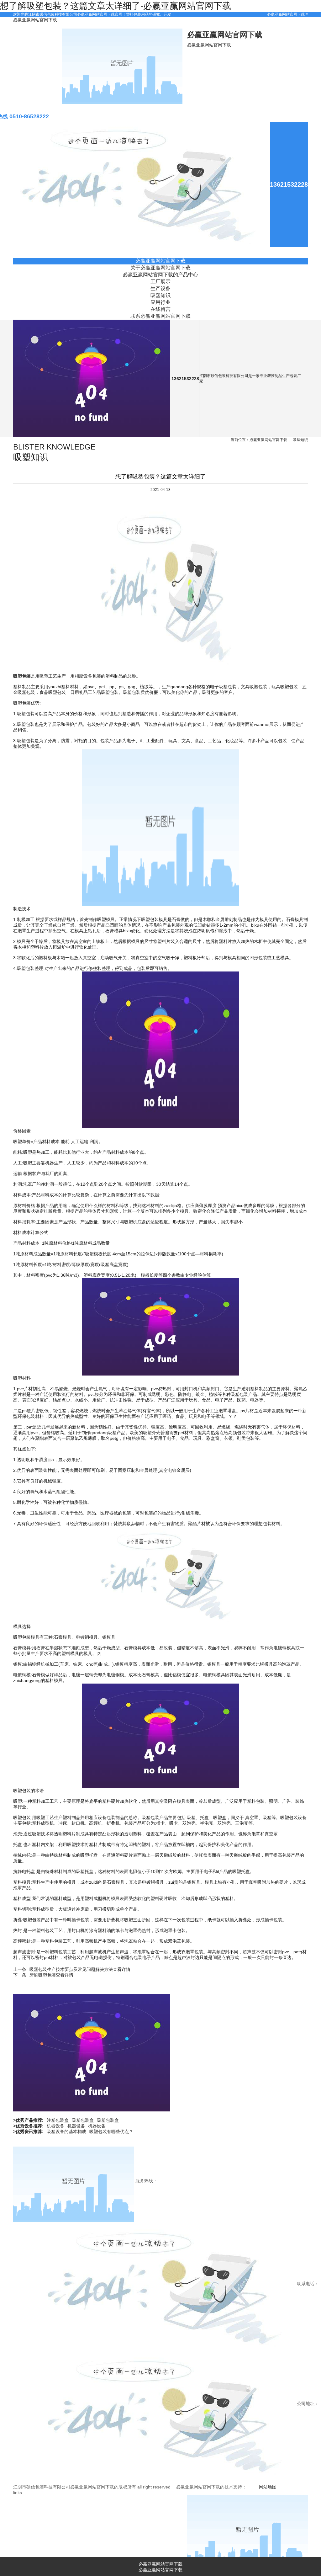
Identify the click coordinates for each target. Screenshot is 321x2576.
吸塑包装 (22, 676)
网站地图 (268, 2487)
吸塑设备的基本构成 (66, 2132)
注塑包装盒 (58, 2120)
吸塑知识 (160, 295)
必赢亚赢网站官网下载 (286, 14)
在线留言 (160, 309)
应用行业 (160, 302)
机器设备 (55, 2126)
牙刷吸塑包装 (43, 1975)
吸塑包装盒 (83, 2120)
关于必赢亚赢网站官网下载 (160, 268)
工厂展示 (160, 281)
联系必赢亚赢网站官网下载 (160, 316)
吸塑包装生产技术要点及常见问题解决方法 (71, 1969)
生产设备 (160, 288)
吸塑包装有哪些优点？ (111, 2132)
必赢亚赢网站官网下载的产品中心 (160, 274)
